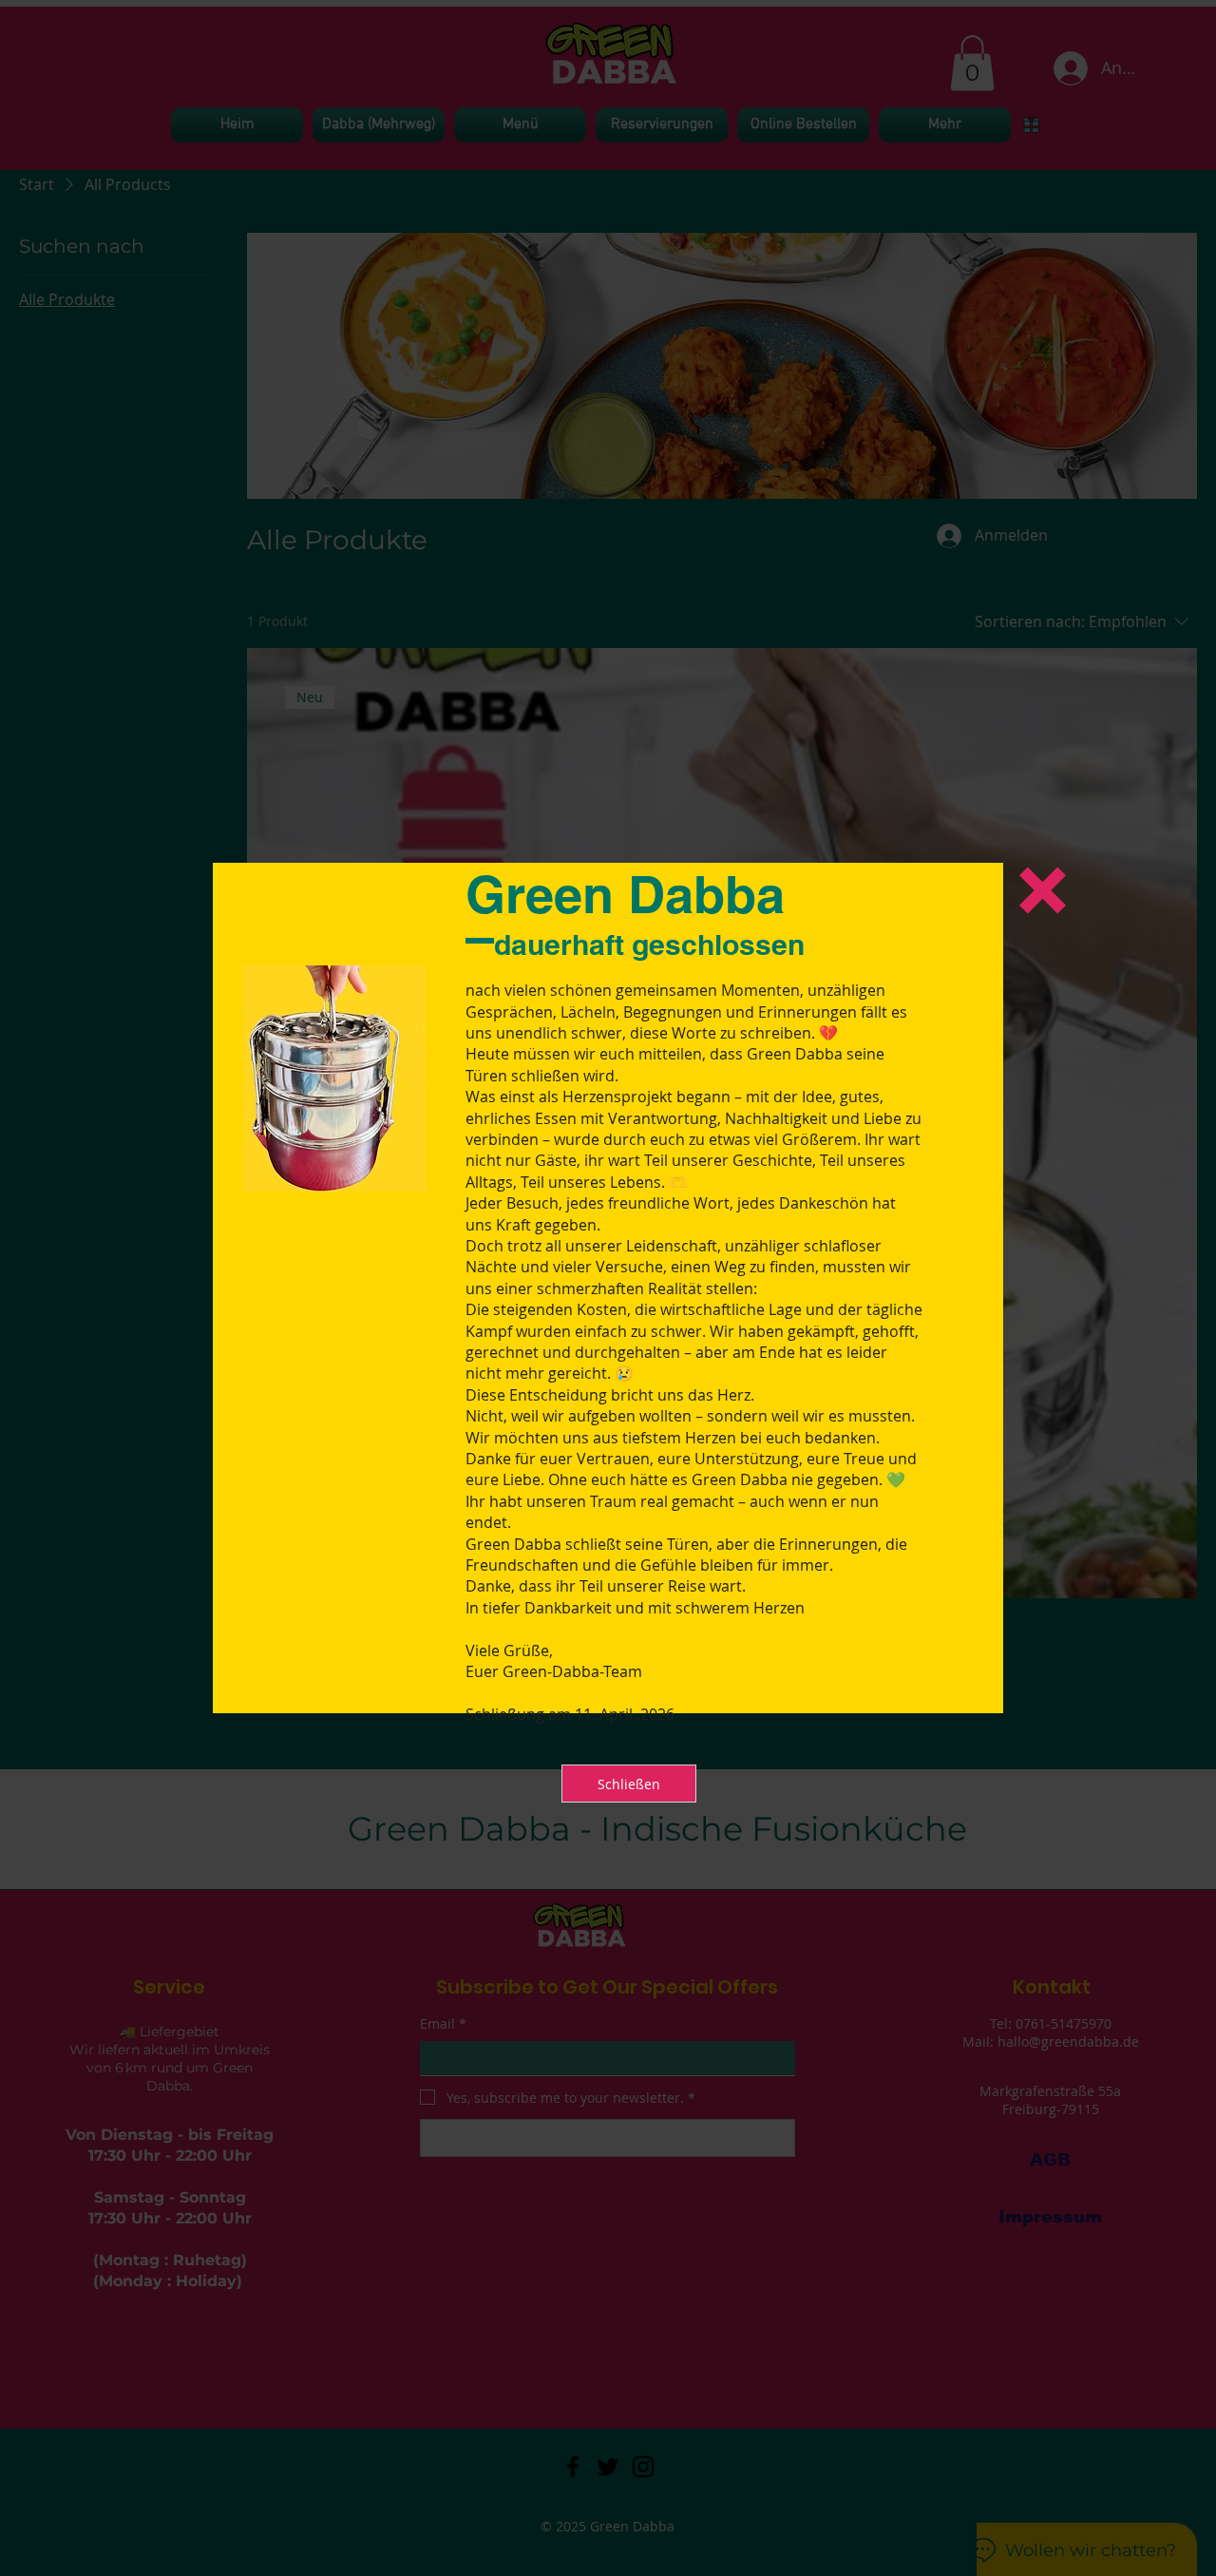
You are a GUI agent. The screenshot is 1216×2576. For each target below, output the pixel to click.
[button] (1043, 890)
